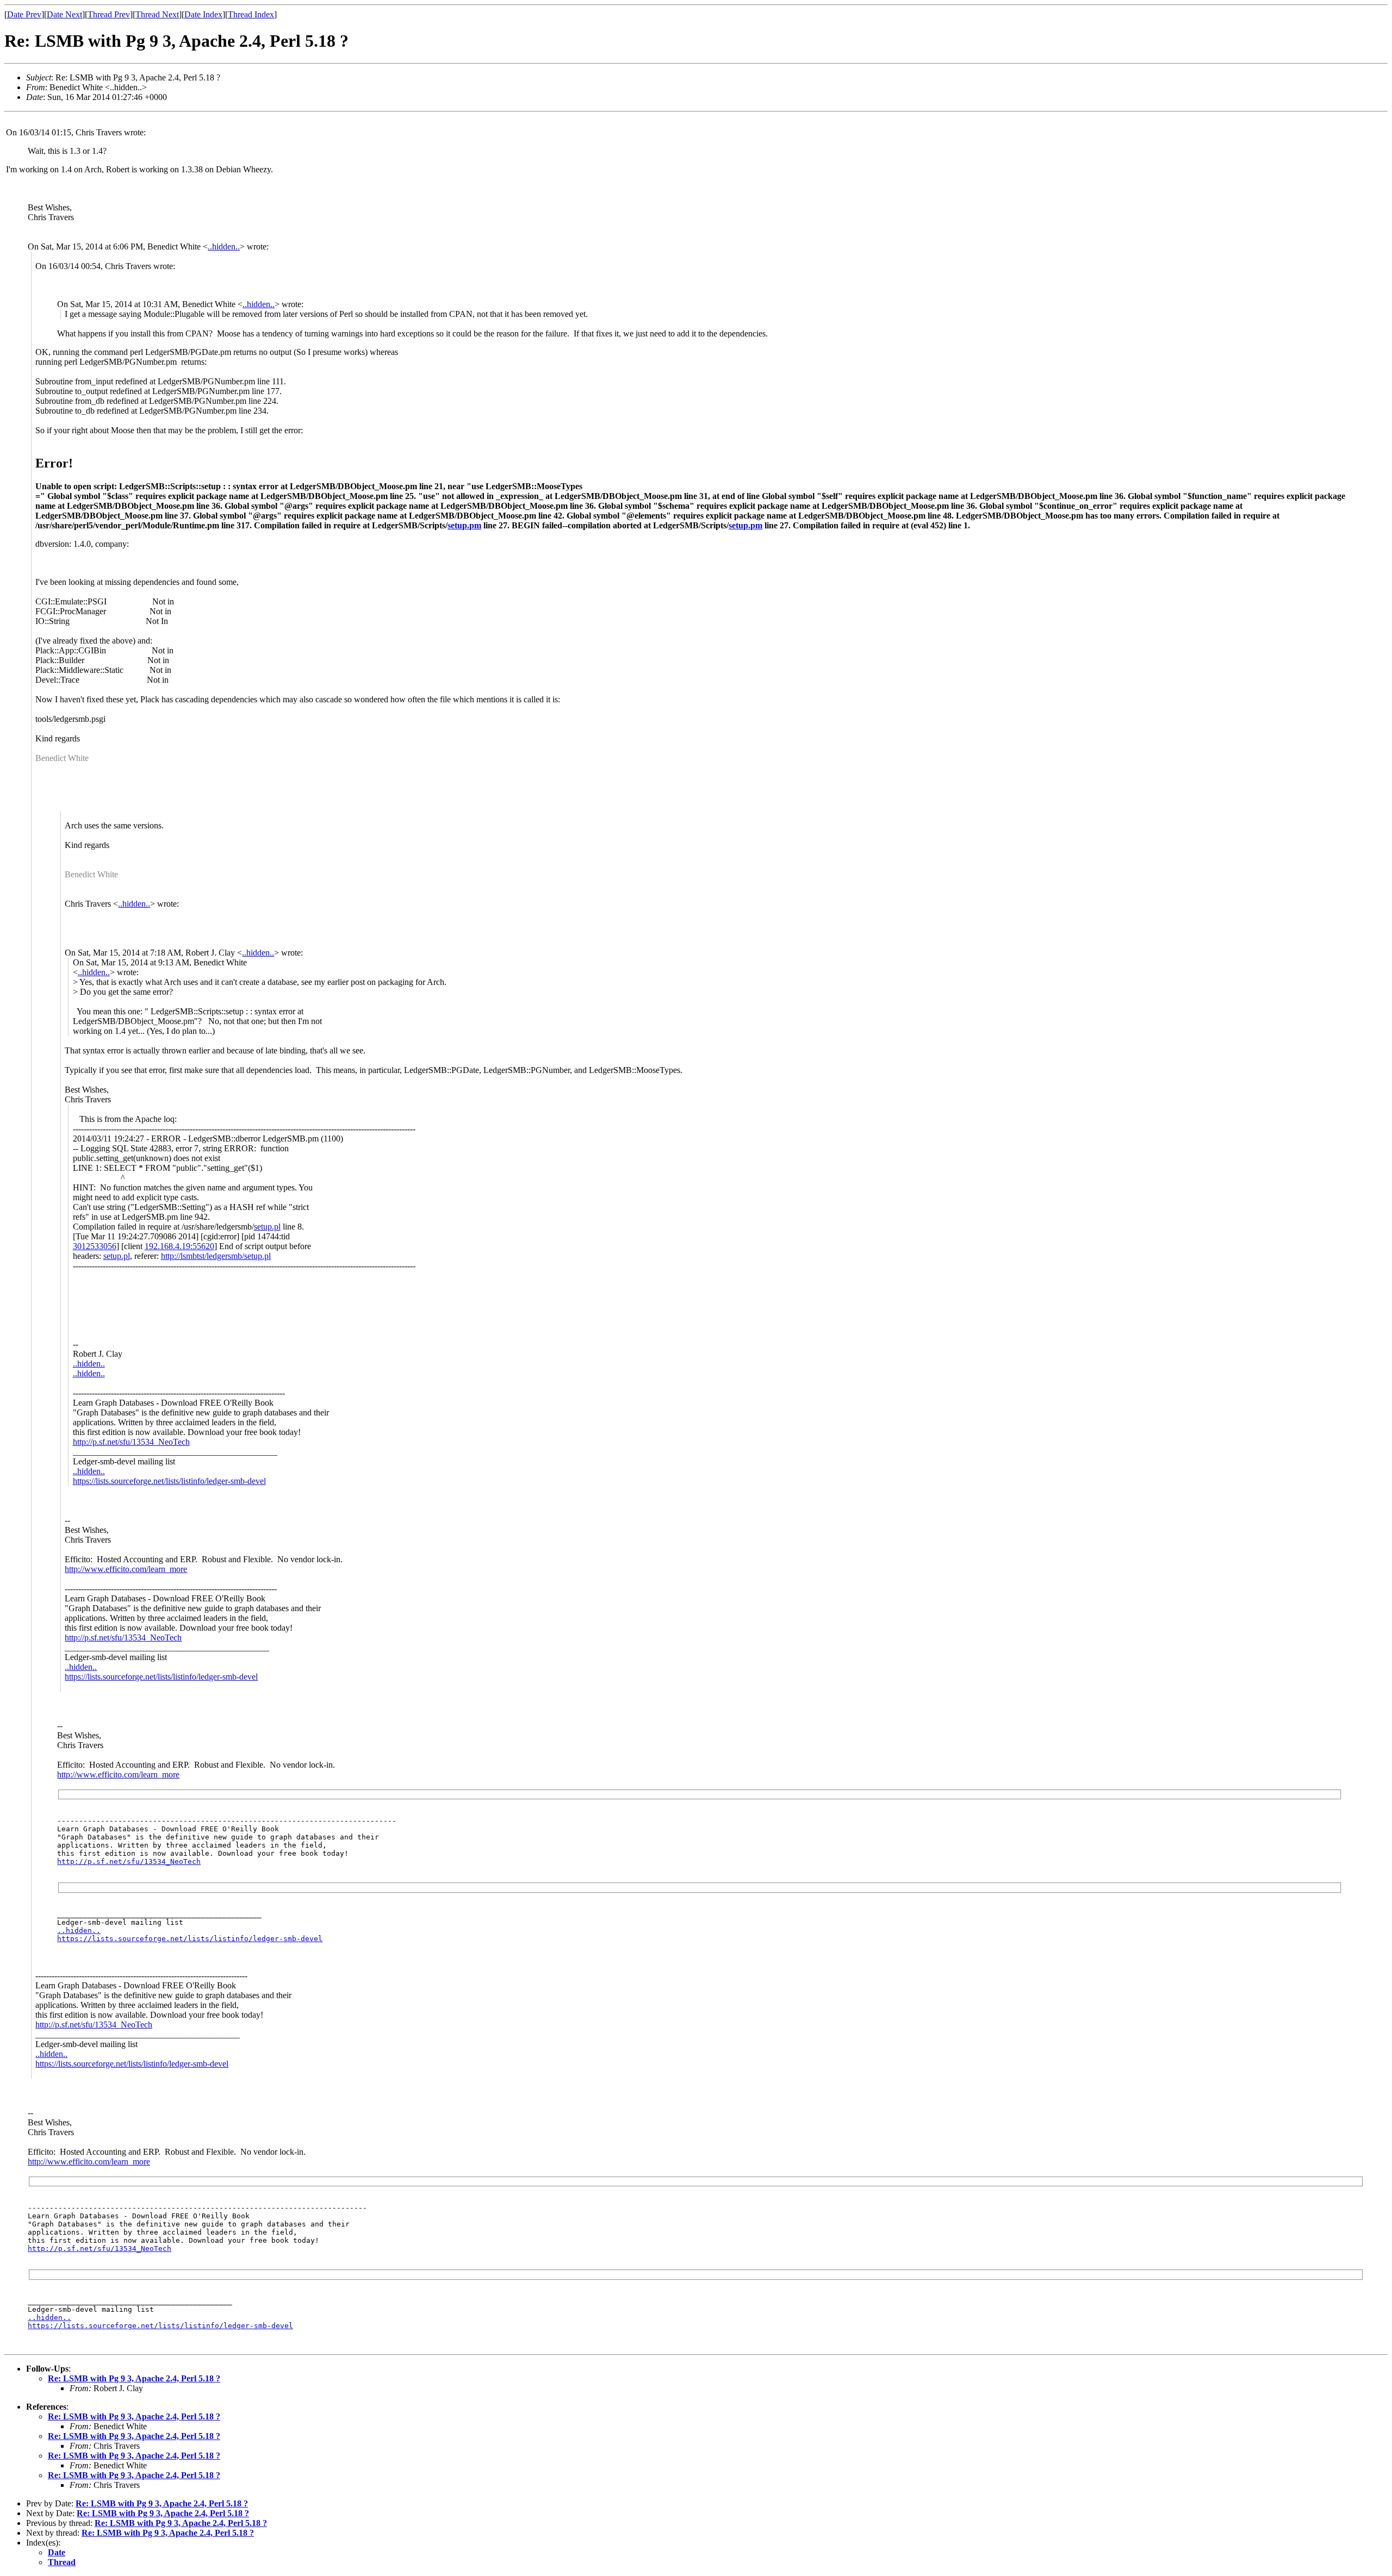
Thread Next (157, 14)
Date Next (64, 14)
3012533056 (95, 1246)
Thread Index (251, 14)
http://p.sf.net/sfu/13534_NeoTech (131, 1442)
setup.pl (267, 1227)
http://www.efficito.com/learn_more (126, 1569)
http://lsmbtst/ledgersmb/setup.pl (216, 1256)
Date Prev (24, 14)
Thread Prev (109, 14)
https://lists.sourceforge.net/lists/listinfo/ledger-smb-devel (169, 1481)
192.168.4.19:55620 (179, 1246)
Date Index (203, 14)
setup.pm (464, 525)
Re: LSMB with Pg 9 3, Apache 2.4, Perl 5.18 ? (134, 2378)
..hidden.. (224, 247)
